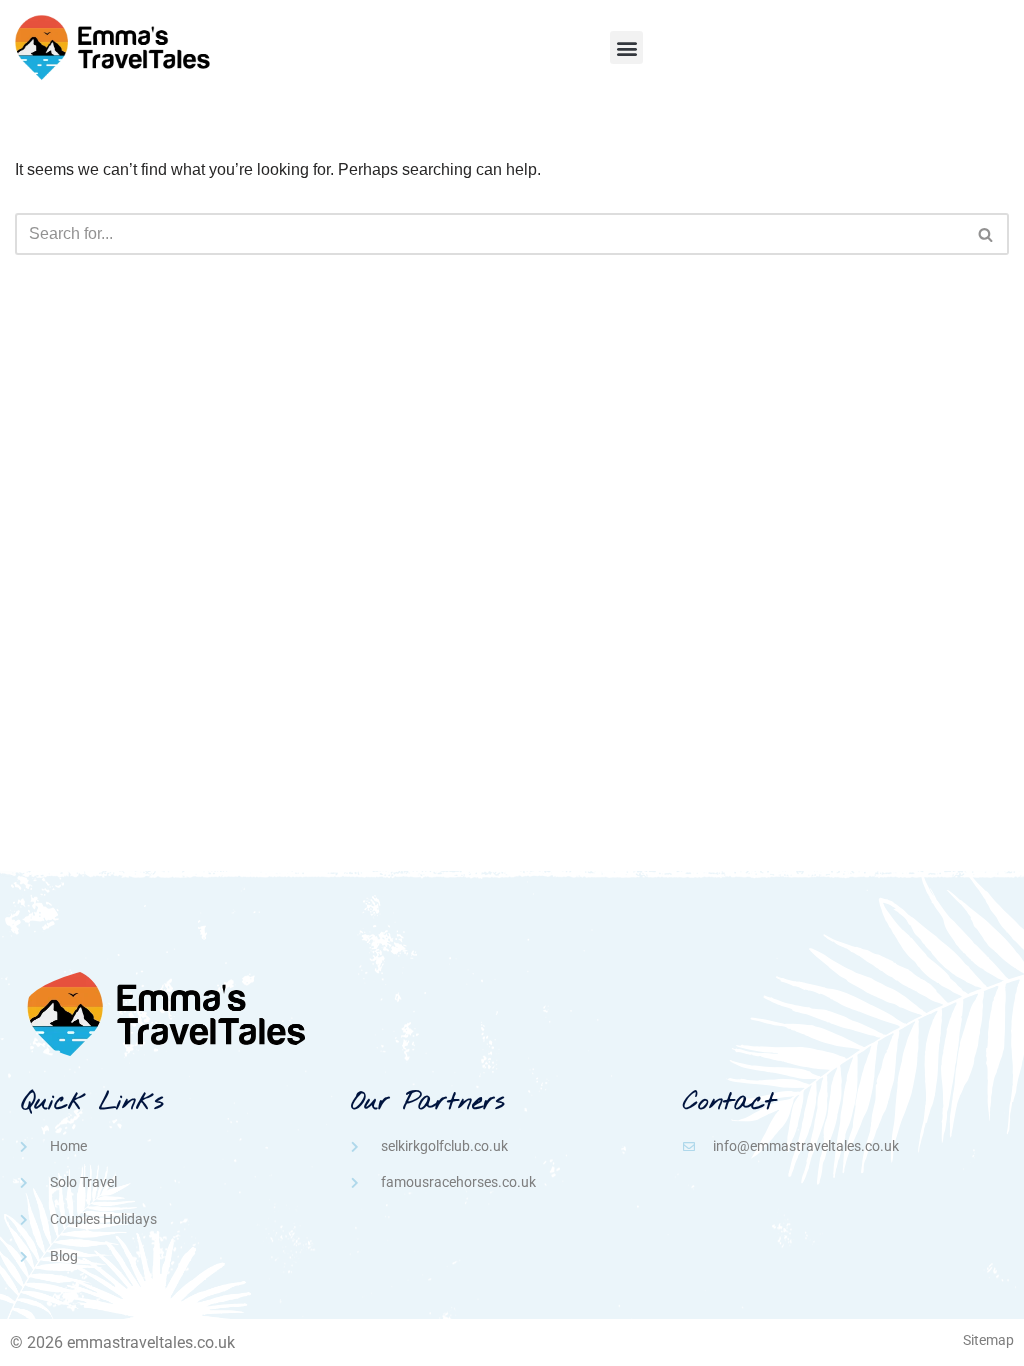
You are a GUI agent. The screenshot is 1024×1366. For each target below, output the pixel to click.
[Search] (986, 234)
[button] (626, 47)
